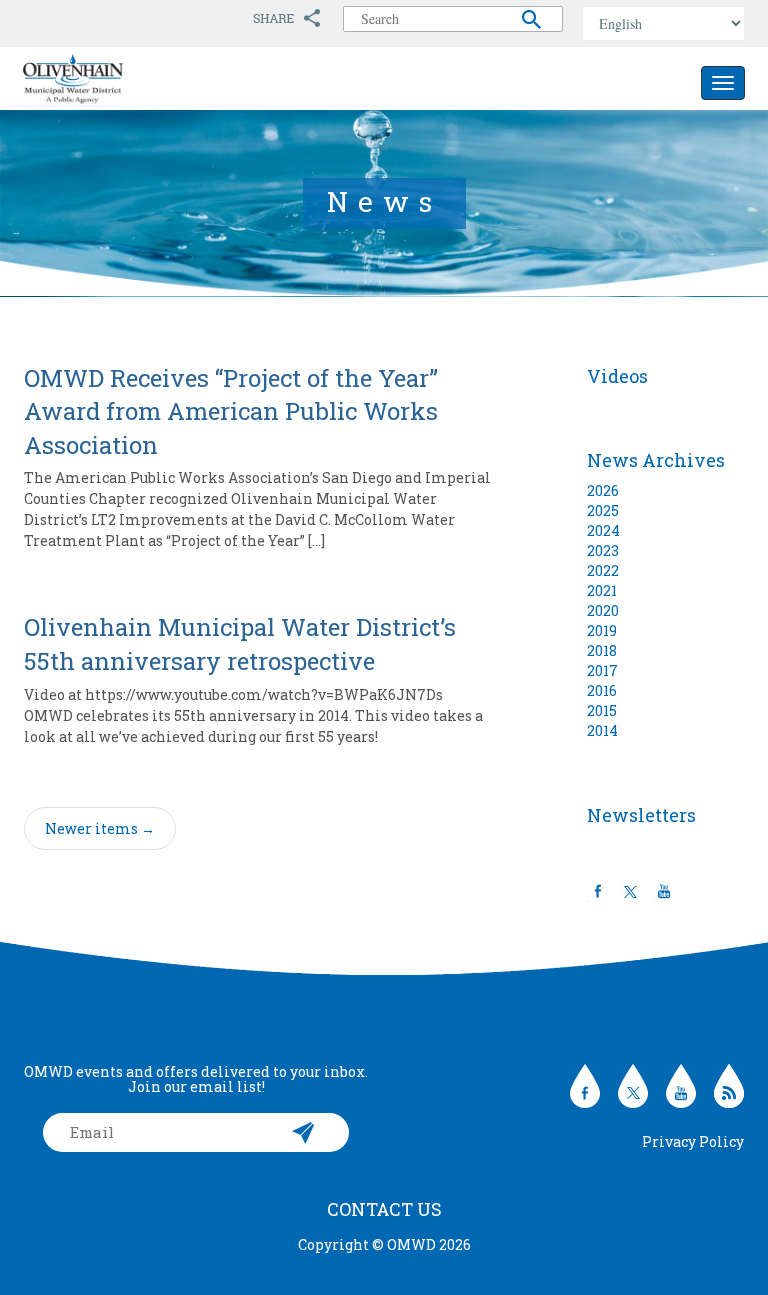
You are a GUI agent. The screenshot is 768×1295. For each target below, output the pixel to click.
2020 (603, 610)
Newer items (100, 828)
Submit (304, 1132)
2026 (603, 490)
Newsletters (641, 815)
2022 (603, 570)
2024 (603, 530)
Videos (617, 376)
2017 (602, 670)
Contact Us (384, 1209)
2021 (602, 590)
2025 (603, 510)
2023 (603, 550)
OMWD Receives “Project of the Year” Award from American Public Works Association (231, 411)
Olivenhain (118, 79)
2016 (602, 690)
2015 (602, 710)
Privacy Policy (693, 1141)
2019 (602, 630)
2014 (602, 730)
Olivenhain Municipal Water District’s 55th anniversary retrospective (240, 644)
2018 (602, 650)
